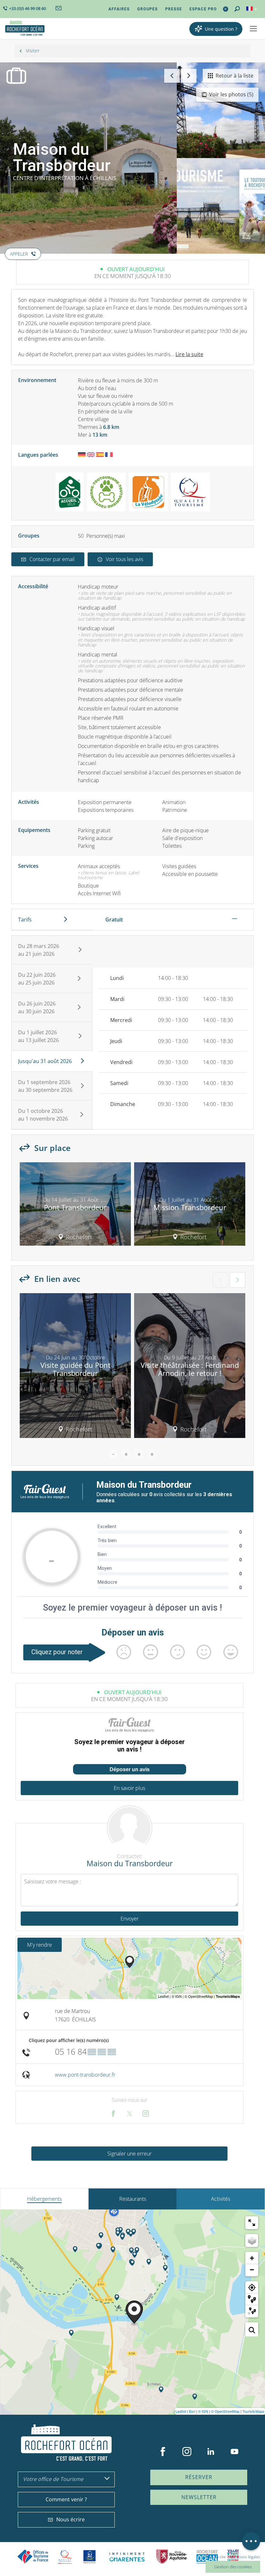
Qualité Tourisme (65, 2557)
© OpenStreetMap (225, 2411)
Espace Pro (203, 9)
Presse (174, 9)
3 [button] (139, 1454)
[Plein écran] (252, 2223)
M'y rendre (40, 1945)
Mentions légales (245, 2557)
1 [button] (113, 1454)
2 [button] (126, 1454)
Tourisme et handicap (90, 2557)
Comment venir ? (66, 2499)
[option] (75, 1206)
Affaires (119, 9)
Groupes (147, 9)
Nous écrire (70, 2519)
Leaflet (181, 2411)
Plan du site (216, 2557)
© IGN (203, 2411)
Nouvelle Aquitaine (172, 2557)
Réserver (199, 2477)
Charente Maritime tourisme (127, 2557)
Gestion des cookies (233, 2567)
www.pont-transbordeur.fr (85, 2075)
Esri (192, 2411)
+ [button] (252, 2258)
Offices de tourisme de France (33, 2557)
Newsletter (199, 2497)
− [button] (252, 2270)
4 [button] (152, 1454)
